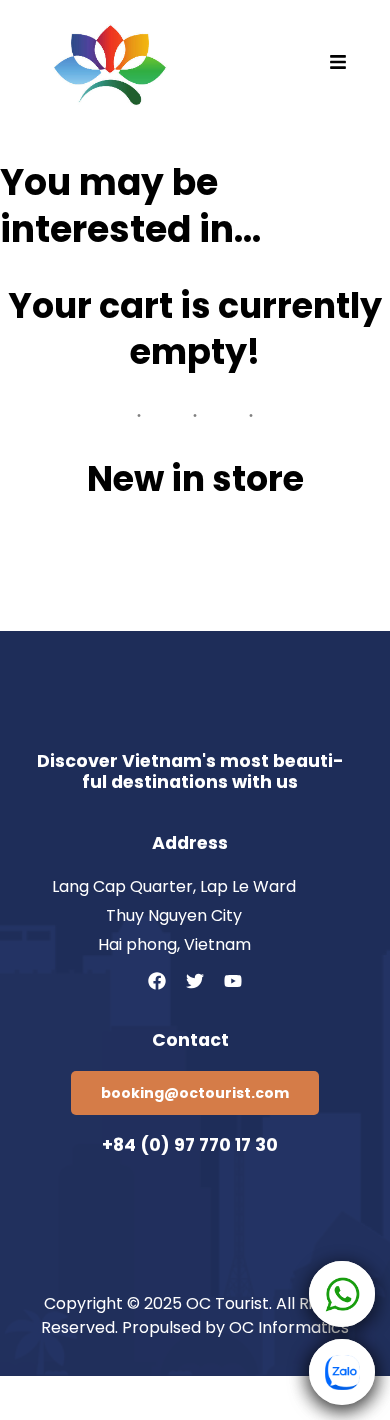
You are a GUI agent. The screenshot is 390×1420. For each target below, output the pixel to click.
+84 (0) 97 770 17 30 (190, 1145)
